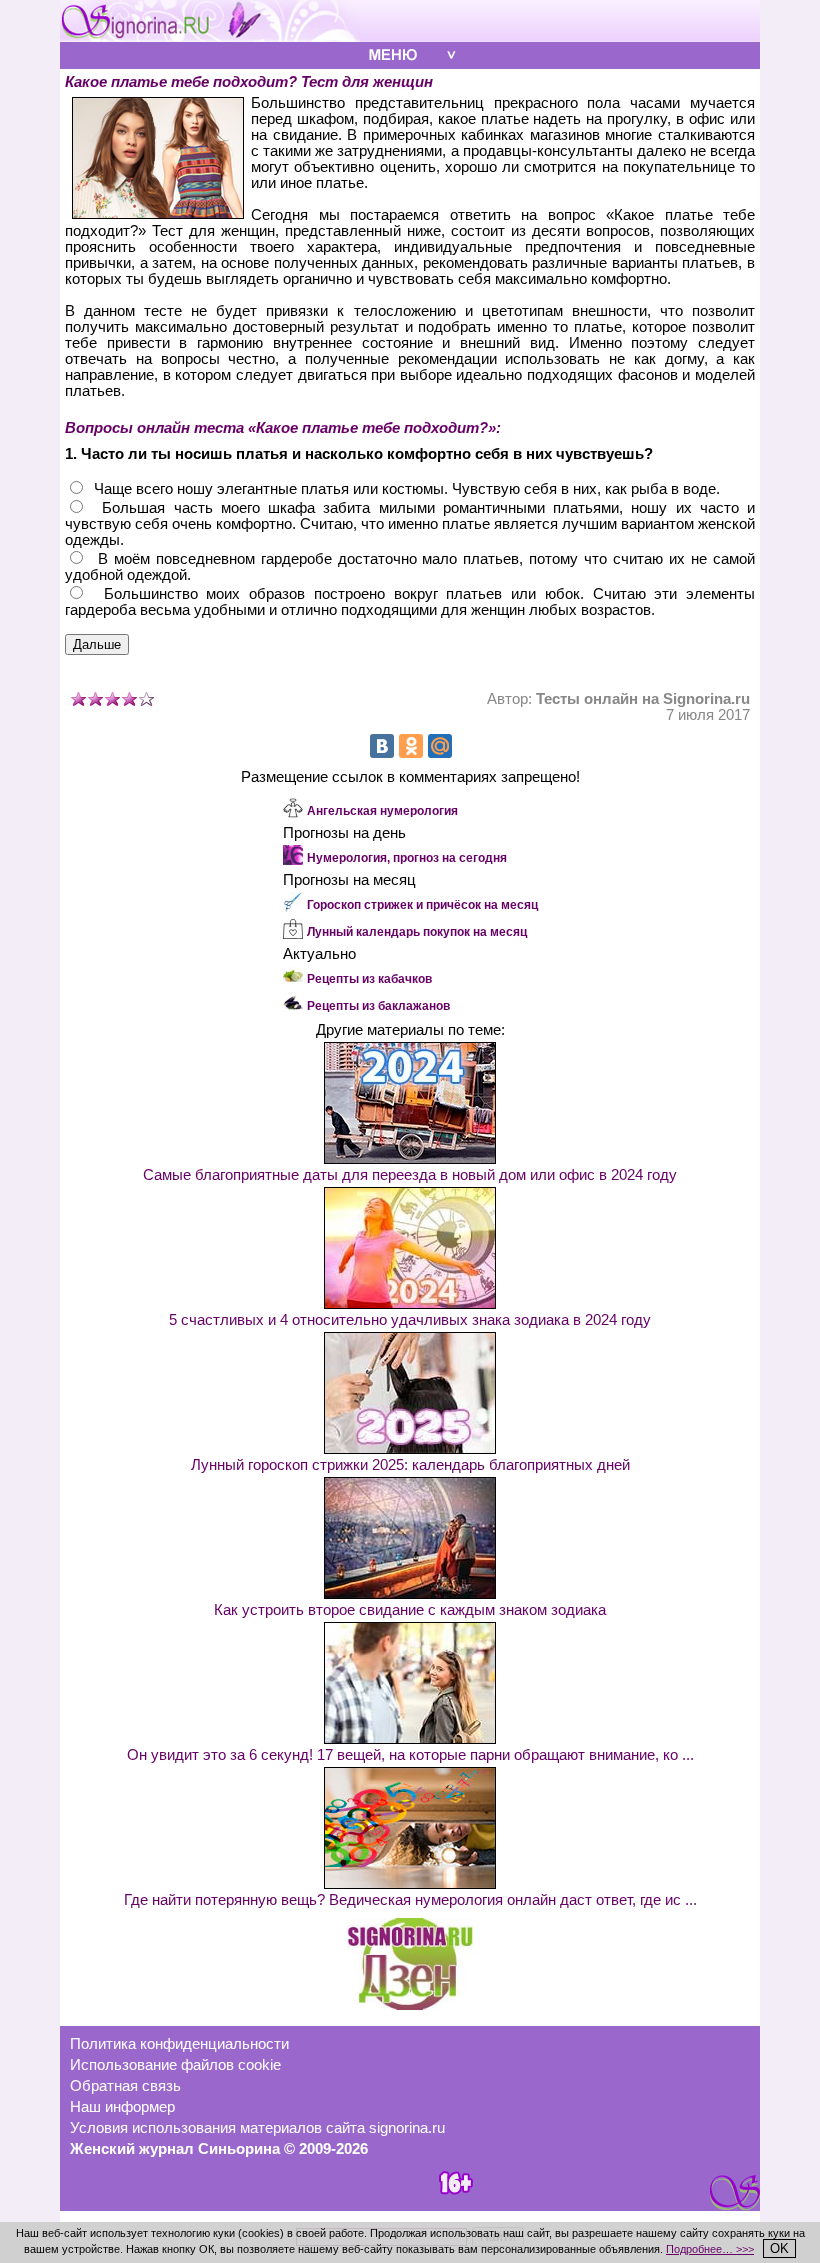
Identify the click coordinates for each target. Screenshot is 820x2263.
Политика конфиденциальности (179, 2044)
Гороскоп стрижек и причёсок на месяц (422, 905)
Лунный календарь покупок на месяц (417, 932)
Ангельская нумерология (382, 811)
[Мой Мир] (440, 746)
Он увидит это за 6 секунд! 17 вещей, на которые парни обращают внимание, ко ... (410, 1755)
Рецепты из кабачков (369, 979)
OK (779, 2248)
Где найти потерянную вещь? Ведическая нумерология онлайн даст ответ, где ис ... (410, 1900)
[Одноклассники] (411, 746)
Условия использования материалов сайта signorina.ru (257, 2128)
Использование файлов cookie (175, 2065)
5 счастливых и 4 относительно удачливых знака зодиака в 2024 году (410, 1320)
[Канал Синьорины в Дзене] (410, 2005)
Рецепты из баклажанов (378, 1006)
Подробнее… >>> (710, 2249)
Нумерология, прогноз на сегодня (407, 858)
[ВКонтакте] (382, 746)
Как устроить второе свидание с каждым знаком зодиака (410, 1610)
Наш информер (122, 2107)
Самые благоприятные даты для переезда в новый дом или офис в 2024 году (410, 1175)
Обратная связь (125, 2086)
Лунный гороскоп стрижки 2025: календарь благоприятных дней (410, 1465)
